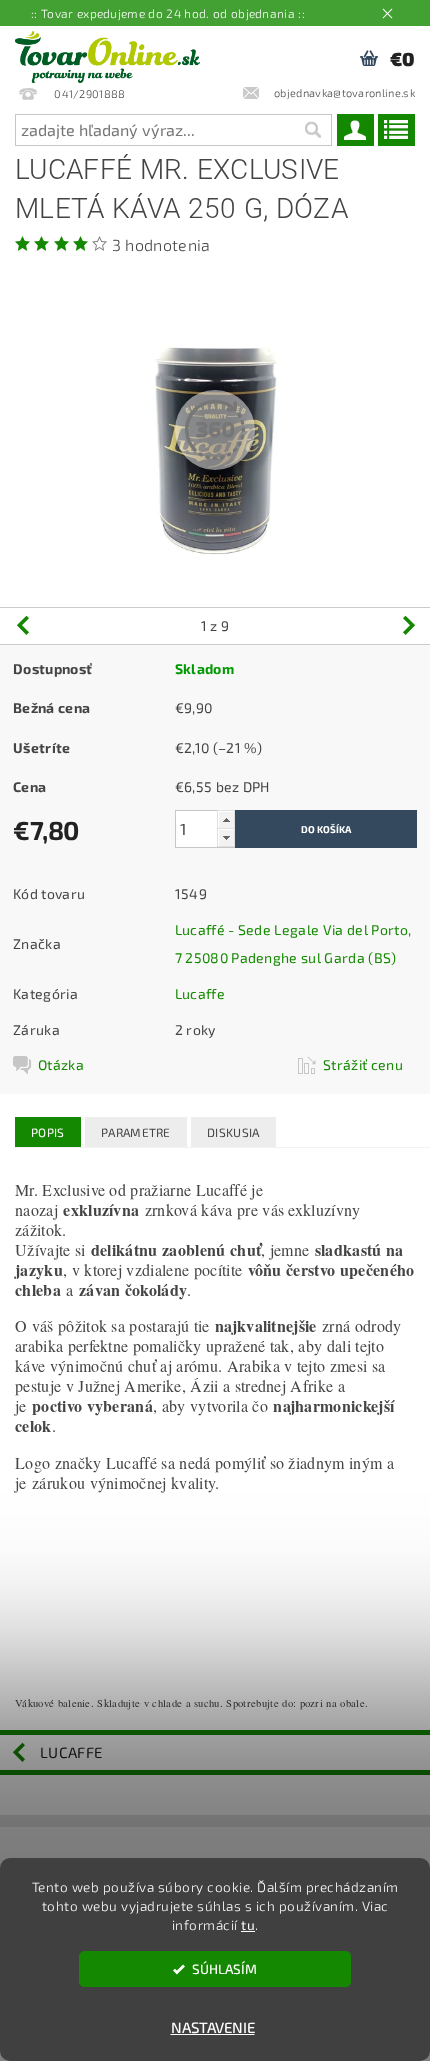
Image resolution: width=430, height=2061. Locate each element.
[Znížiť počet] (226, 837)
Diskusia (233, 1132)
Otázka (61, 1064)
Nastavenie (213, 2027)
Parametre (136, 1132)
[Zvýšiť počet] (226, 819)
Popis (48, 1132)
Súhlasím (224, 1969)
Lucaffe (200, 993)
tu (248, 1925)
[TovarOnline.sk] (107, 52)
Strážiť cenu (363, 1064)
